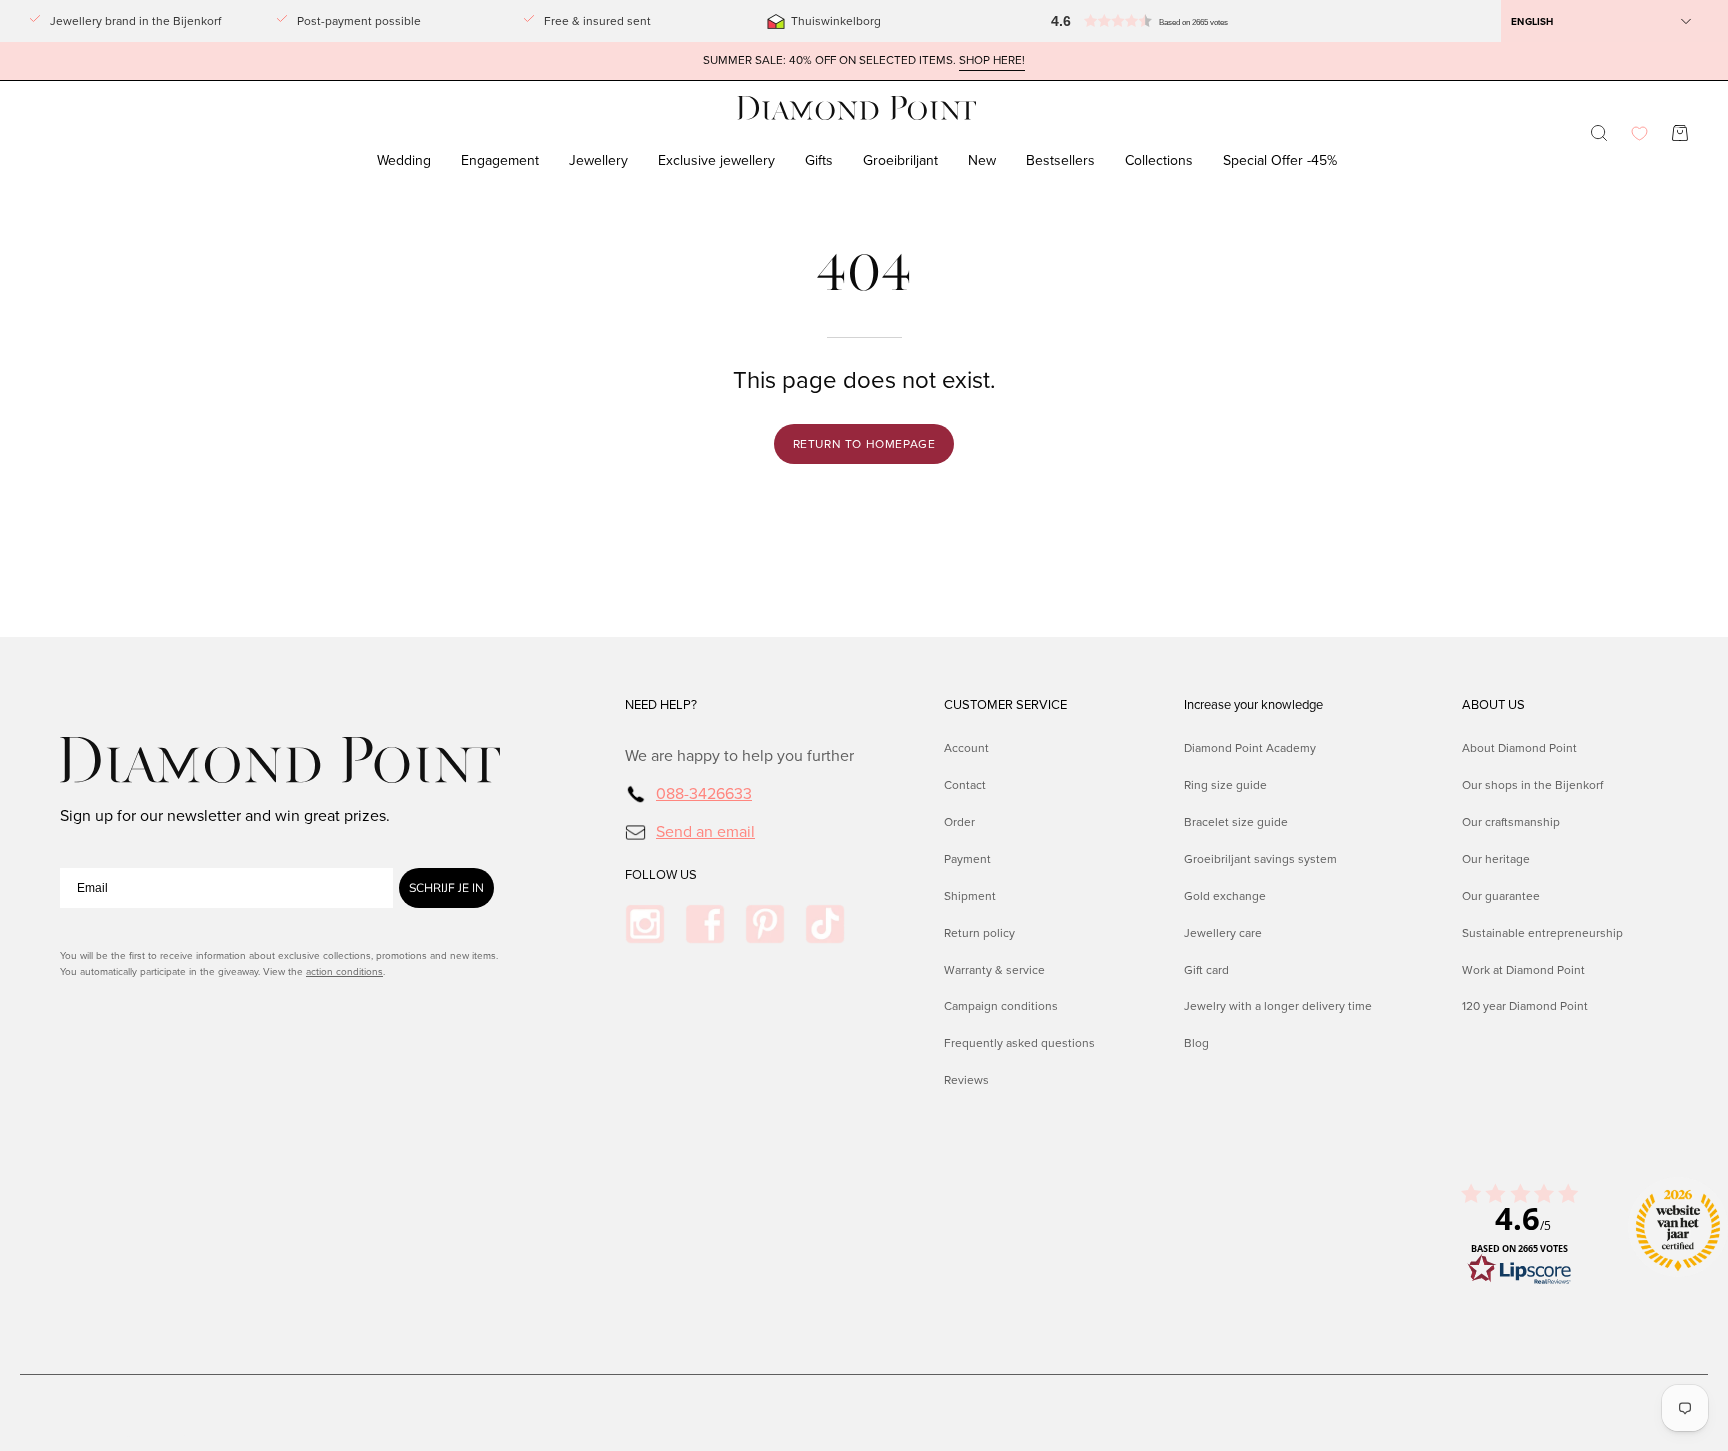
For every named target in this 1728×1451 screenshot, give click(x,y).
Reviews (966, 1080)
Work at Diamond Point (1523, 969)
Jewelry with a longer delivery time (1278, 1006)
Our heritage (1496, 858)
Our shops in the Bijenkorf (1532, 785)
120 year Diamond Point (1525, 1006)
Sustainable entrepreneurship (1542, 932)
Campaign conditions (1001, 1006)
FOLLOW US (661, 875)
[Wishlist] (1639, 133)
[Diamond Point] (857, 108)
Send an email (705, 830)
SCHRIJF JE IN (446, 888)
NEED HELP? (661, 705)
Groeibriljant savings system (1260, 858)
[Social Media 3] (765, 924)
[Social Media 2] (705, 924)
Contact (965, 785)
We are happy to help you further (739, 755)
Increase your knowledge (1253, 705)
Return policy (979, 932)
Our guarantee (1501, 895)
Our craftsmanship (1511, 821)
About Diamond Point (1519, 748)
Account (966, 748)
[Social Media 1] (645, 924)
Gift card (1206, 969)
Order (959, 821)
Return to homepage (864, 444)
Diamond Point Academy (1250, 748)
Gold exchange (1225, 895)
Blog (1196, 1043)
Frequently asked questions (1019, 1043)
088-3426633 (704, 793)
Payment (967, 858)
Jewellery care (1223, 932)
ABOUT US (1493, 705)
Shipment (970, 895)
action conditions (344, 971)
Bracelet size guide (1236, 821)
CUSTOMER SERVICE (1005, 705)
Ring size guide (1225, 785)
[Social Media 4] (825, 924)
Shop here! (992, 60)
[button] (1120, 21)
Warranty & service (994, 969)
